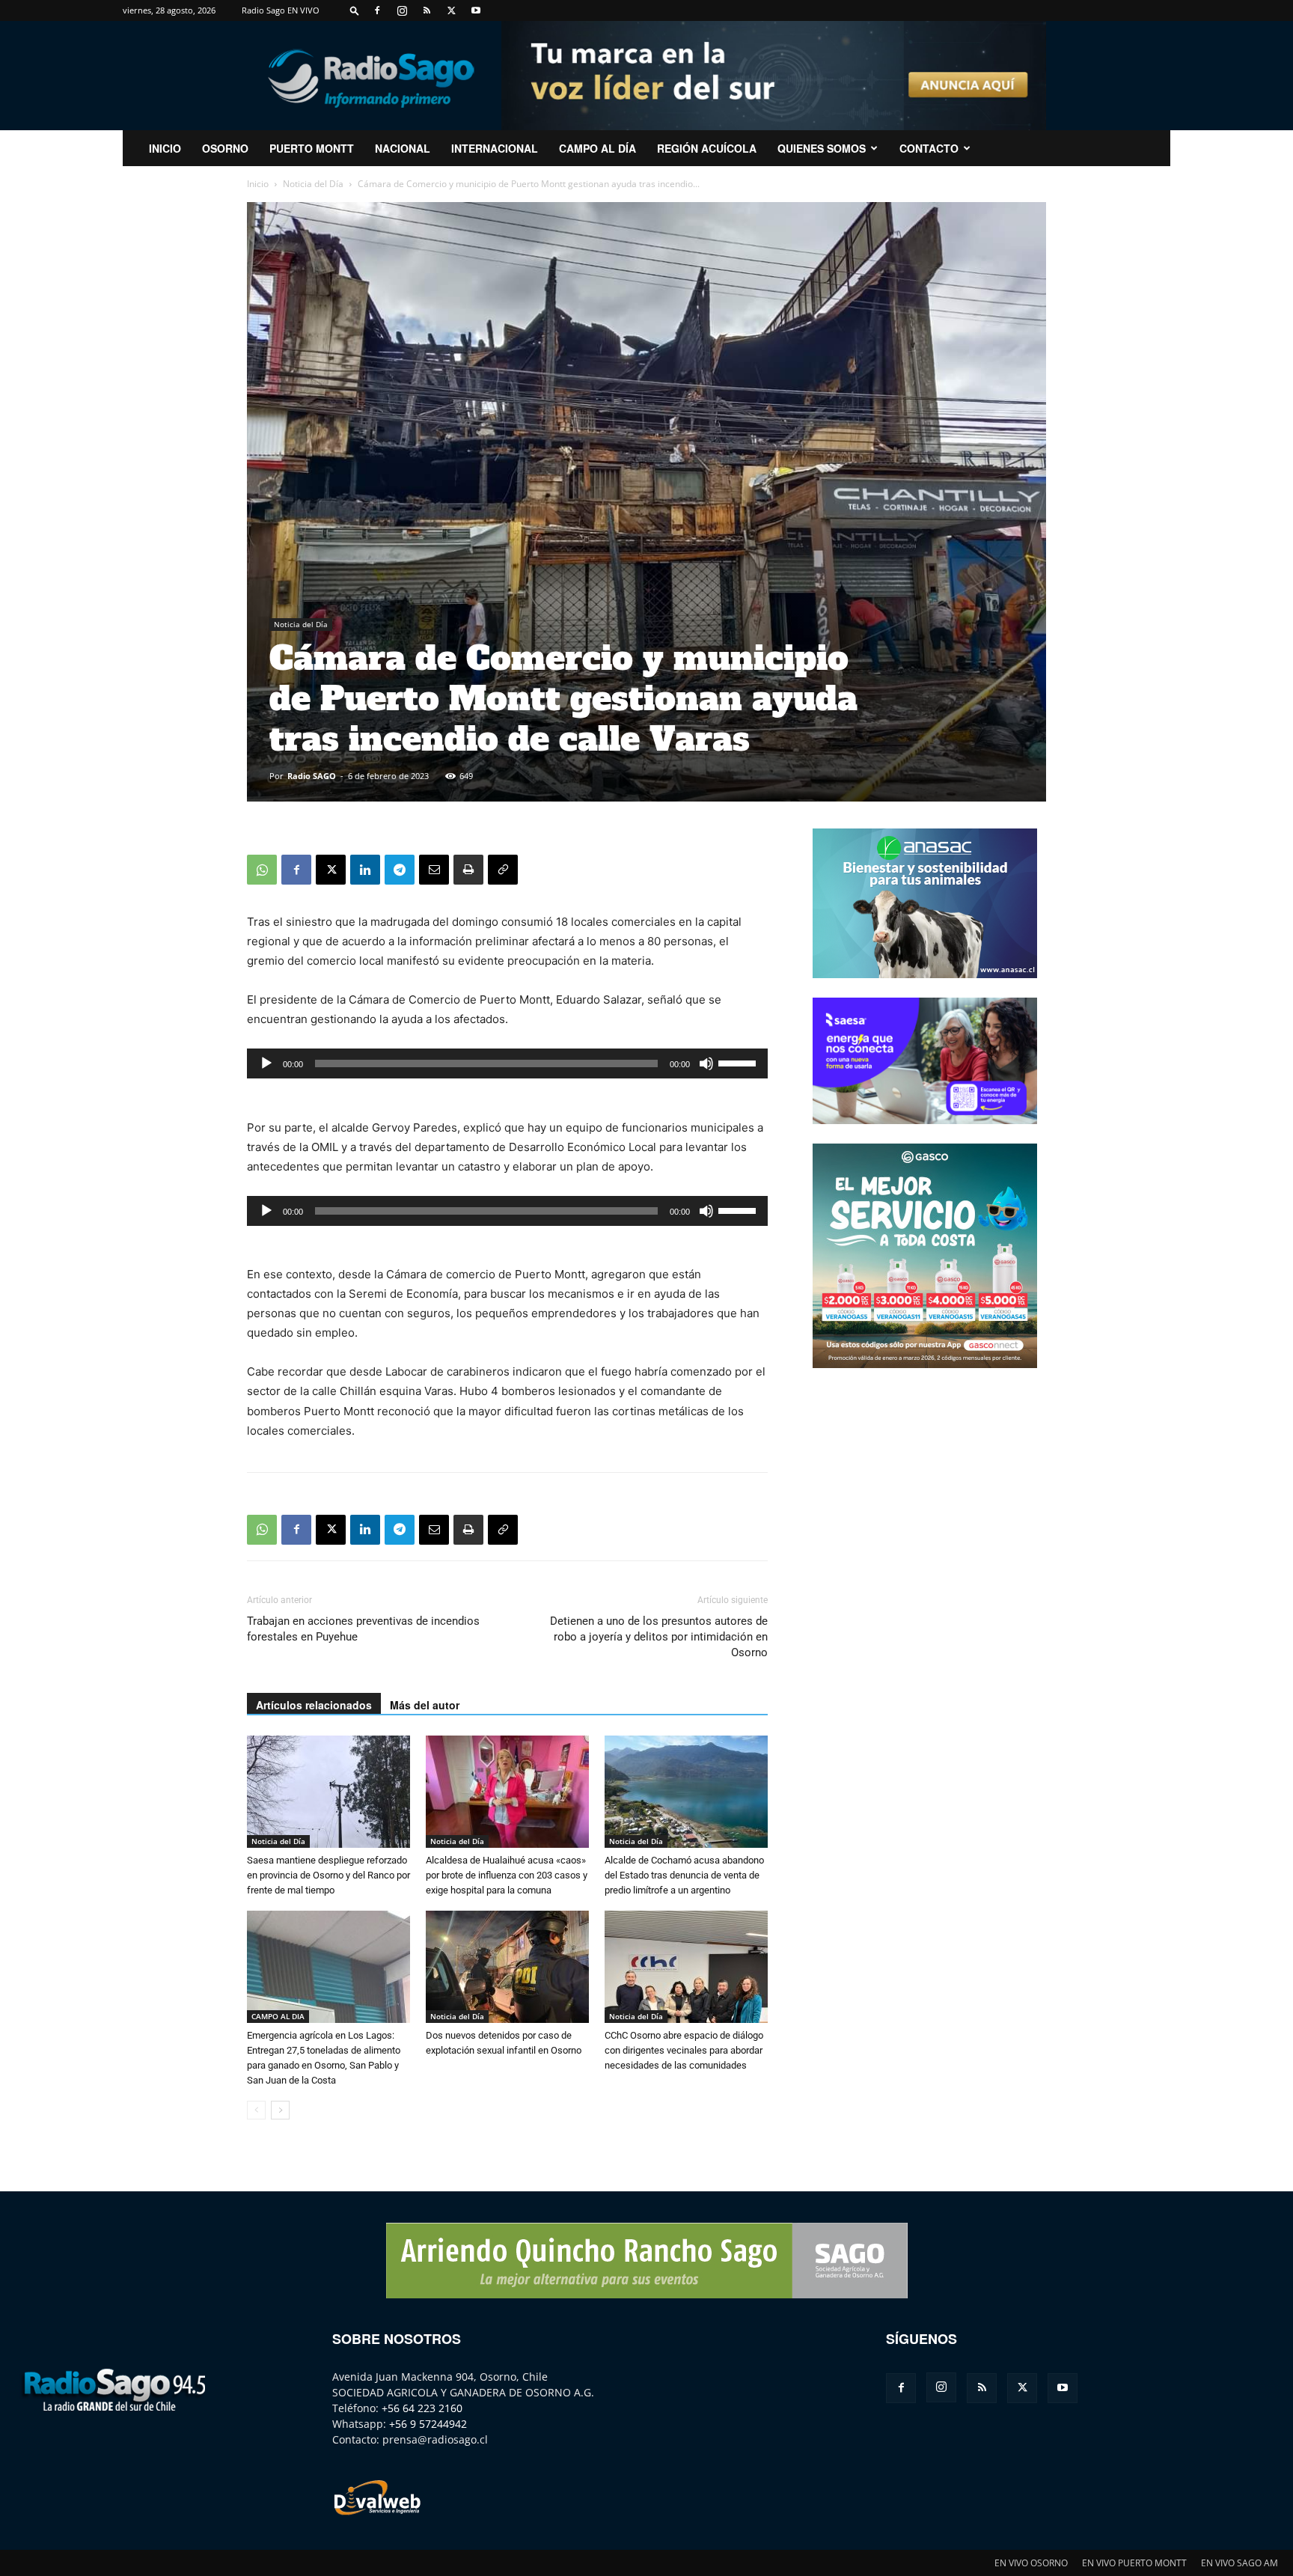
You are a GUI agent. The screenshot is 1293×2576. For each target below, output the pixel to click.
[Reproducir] (266, 1063)
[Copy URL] (503, 870)
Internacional (495, 148)
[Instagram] (402, 10)
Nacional (403, 148)
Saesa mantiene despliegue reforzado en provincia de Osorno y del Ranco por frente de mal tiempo (328, 1875)
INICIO (165, 148)
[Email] (434, 870)
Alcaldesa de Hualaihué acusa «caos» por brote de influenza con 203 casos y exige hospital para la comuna (507, 1875)
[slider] (739, 1062)
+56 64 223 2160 (422, 2408)
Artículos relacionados (314, 1705)
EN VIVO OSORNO (1031, 2563)
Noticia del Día (313, 184)
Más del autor (425, 1705)
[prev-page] (256, 2110)
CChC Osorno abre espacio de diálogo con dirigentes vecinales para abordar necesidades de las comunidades (684, 2050)
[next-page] (280, 2110)
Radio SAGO (312, 776)
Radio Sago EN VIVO (281, 10)
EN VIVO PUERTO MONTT (1134, 2563)
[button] (355, 10)
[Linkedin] (365, 870)
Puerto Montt (312, 148)
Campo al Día (597, 148)
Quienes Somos (822, 148)
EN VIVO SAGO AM (1239, 2563)
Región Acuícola (707, 148)
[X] (451, 10)
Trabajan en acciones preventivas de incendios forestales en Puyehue (363, 1629)
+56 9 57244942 (428, 2424)
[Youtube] (476, 10)
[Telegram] (400, 870)
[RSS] (427, 10)
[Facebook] (377, 10)
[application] (507, 1063)
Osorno (225, 148)
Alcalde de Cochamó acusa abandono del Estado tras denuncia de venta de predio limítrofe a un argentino (684, 1875)
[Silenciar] (706, 1063)
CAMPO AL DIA (278, 2016)
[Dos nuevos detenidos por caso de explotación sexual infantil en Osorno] (507, 1967)
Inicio (258, 184)
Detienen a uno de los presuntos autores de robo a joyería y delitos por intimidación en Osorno (659, 1637)
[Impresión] (468, 870)
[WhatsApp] (262, 870)
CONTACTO (929, 148)
